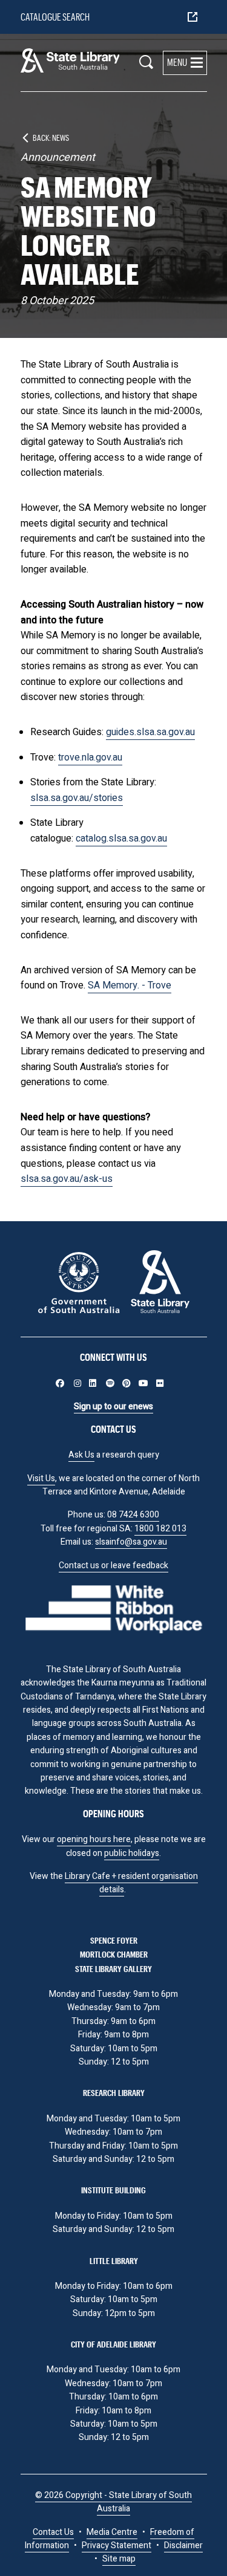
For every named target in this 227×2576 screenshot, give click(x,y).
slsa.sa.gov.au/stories (77, 798)
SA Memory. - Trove (130, 985)
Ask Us (81, 1455)
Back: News (51, 138)
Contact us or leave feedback (113, 1565)
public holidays (132, 1853)
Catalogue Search (55, 17)
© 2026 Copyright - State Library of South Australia (113, 2502)
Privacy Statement (117, 2545)
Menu (177, 62)
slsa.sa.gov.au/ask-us (67, 1179)
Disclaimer (183, 2545)
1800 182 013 (160, 1529)
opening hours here (94, 1839)
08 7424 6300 (133, 1515)
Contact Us (53, 2532)
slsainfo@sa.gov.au (131, 1542)
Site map (119, 2559)
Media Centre (112, 2532)
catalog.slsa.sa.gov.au (121, 839)
